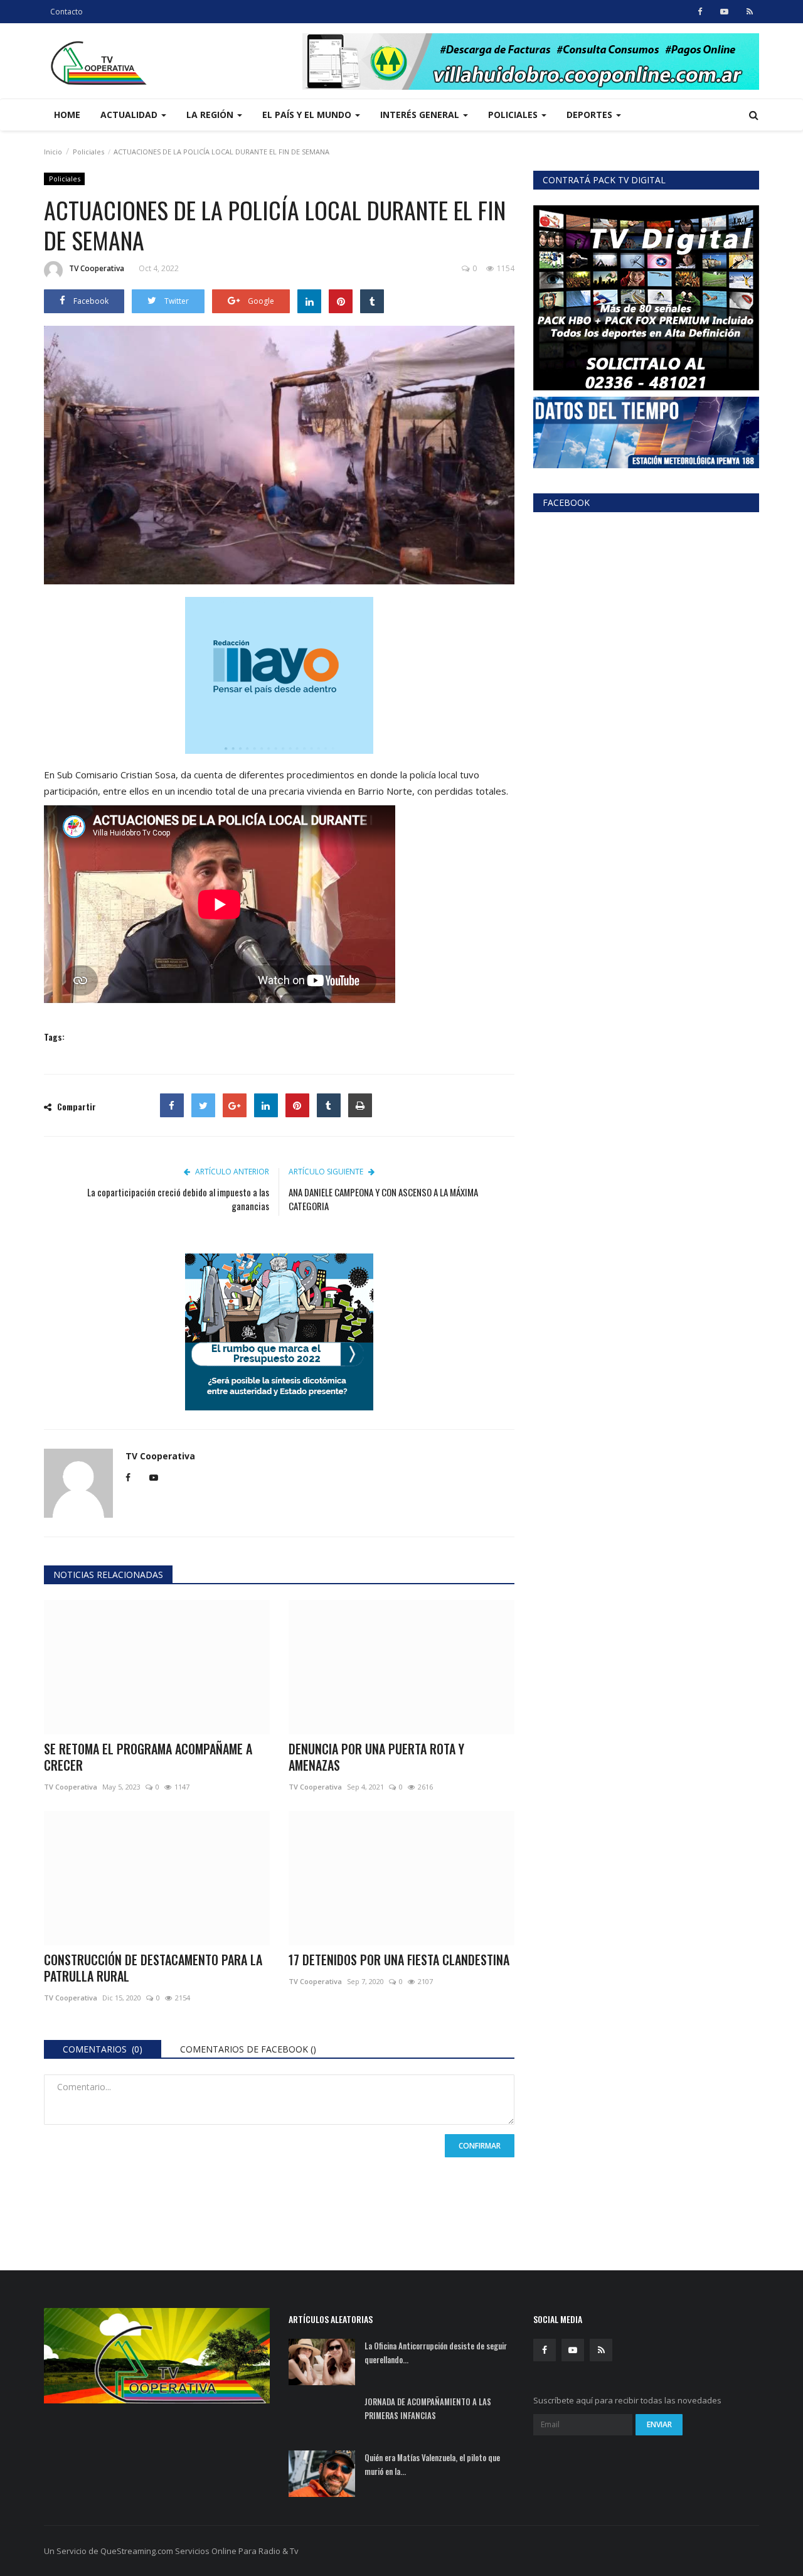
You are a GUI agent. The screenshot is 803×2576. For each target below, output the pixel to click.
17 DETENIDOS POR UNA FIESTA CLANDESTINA (399, 1960)
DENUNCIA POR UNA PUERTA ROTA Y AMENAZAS (376, 1757)
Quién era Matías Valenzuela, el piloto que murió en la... (432, 2464)
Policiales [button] (514, 115)
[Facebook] (172, 1105)
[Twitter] (203, 1105)
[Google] (235, 1105)
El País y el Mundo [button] (308, 115)
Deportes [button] (591, 115)
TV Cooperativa (97, 268)
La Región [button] (211, 115)
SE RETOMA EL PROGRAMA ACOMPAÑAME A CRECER (148, 1757)
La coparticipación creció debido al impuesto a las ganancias (178, 1199)
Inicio (53, 152)
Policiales (88, 152)
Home (67, 115)
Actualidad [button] (130, 115)
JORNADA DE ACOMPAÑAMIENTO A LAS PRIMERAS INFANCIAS (428, 2408)
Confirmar (480, 2146)
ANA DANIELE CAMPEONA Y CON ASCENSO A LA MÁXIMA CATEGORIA (383, 1199)
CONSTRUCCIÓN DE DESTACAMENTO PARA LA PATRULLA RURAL (153, 1968)
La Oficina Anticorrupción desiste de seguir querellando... (436, 2353)
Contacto (66, 12)
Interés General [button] (421, 115)
